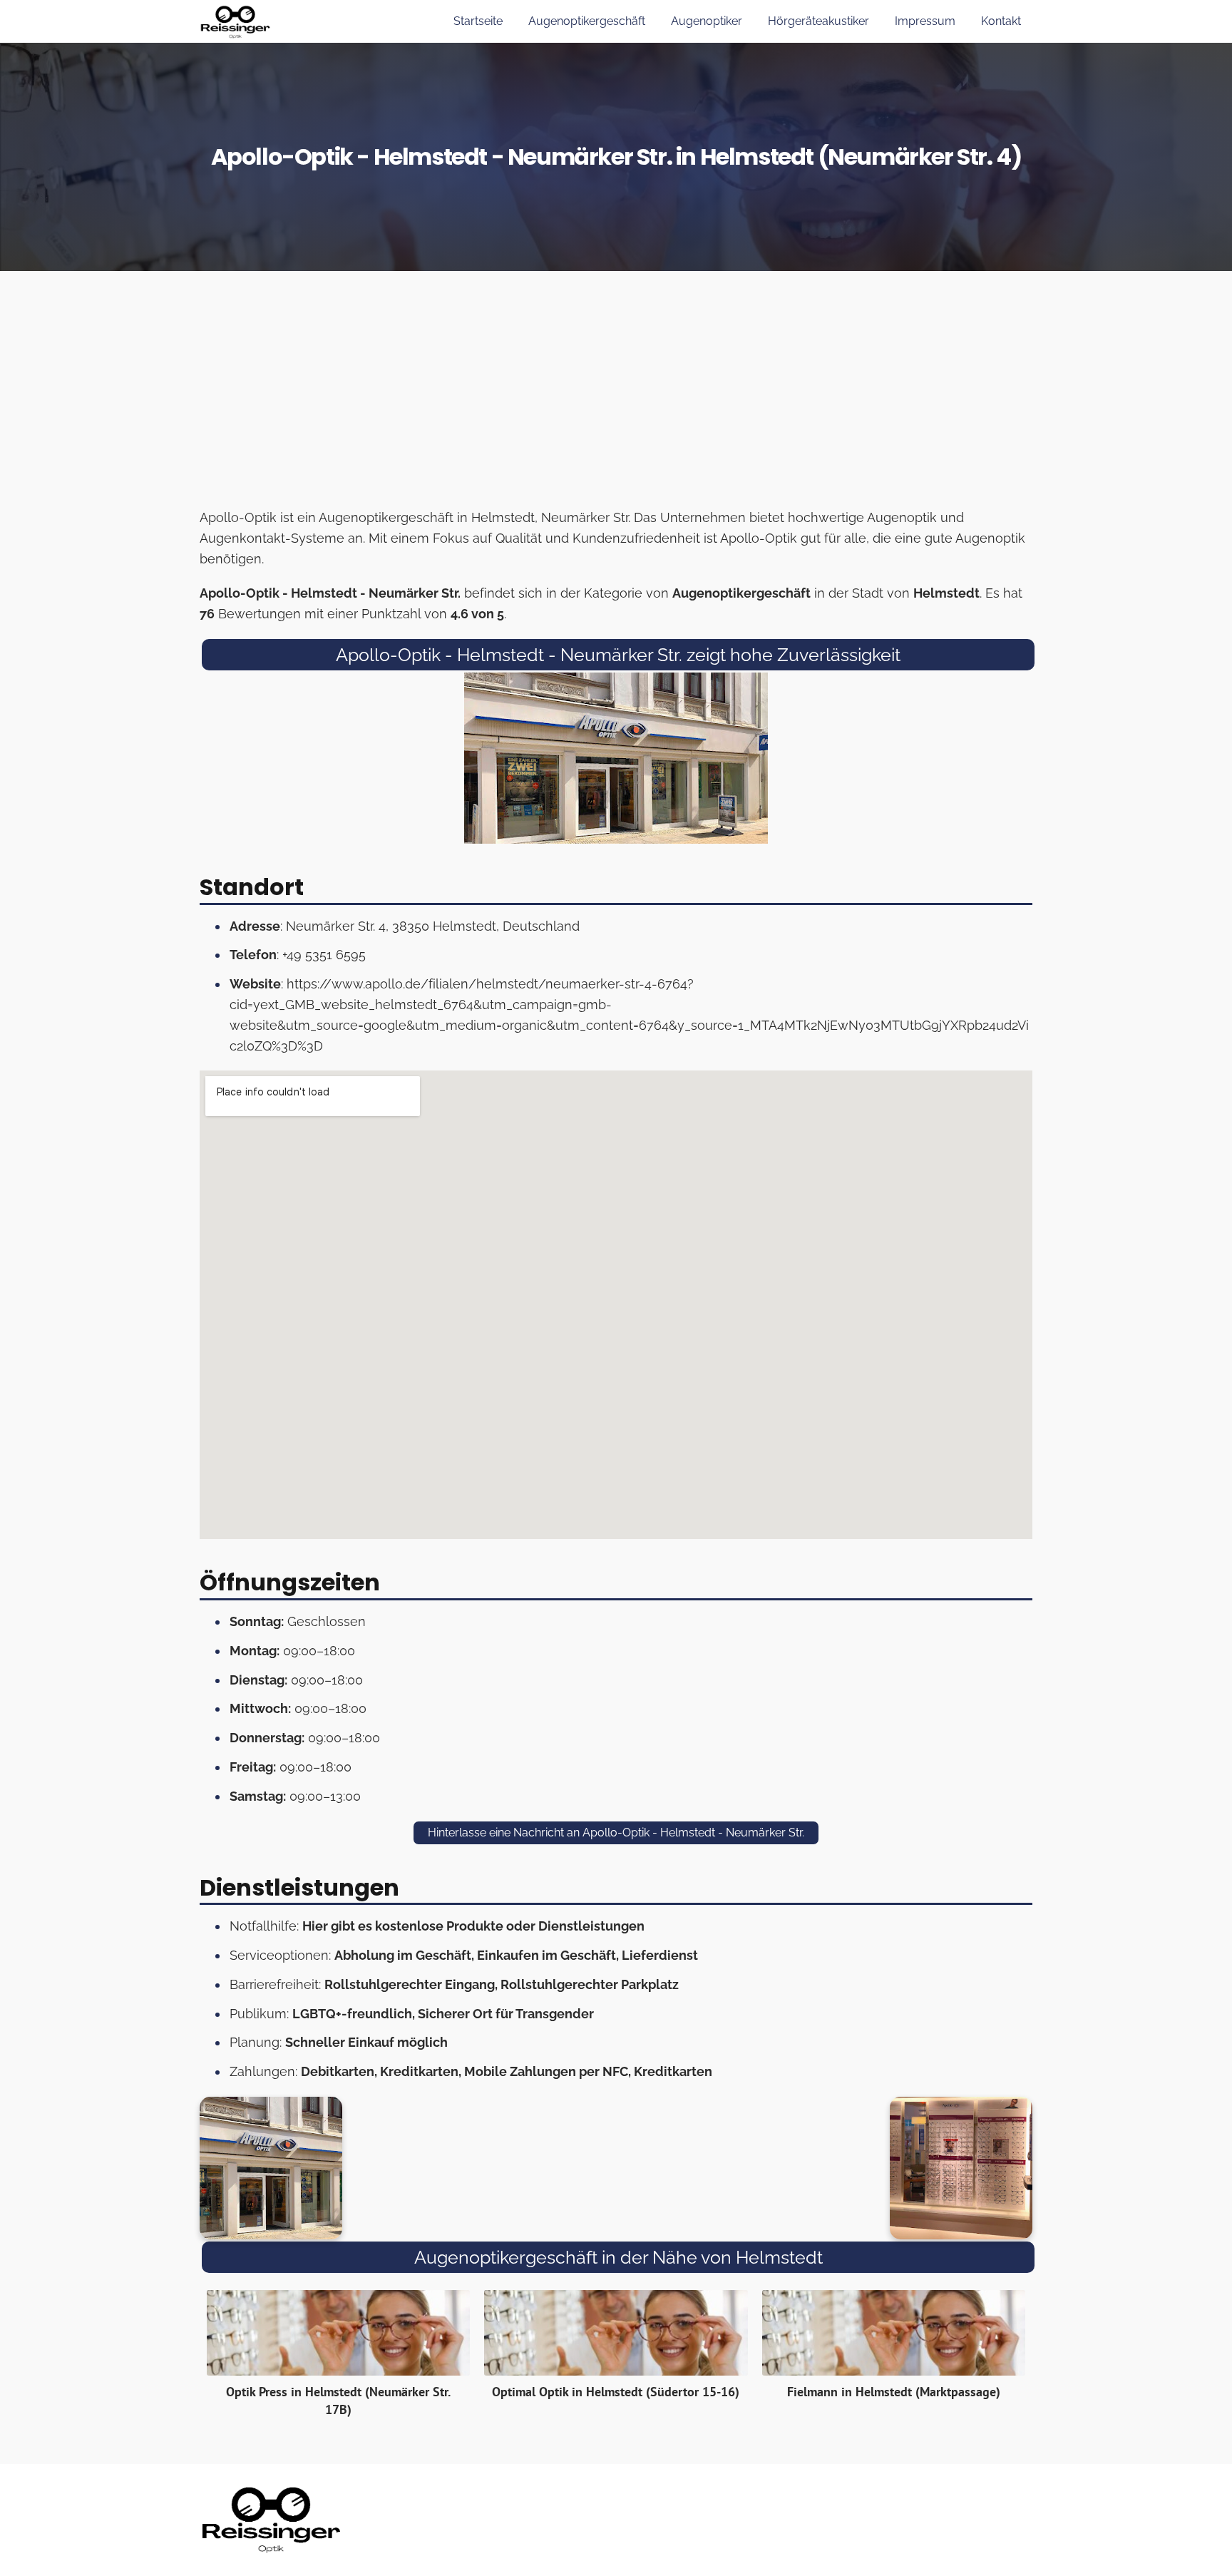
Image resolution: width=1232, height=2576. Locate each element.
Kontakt (1001, 21)
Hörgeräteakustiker (818, 21)
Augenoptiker (707, 21)
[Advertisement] (616, 394)
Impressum (925, 21)
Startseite (478, 21)
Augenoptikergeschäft (587, 21)
